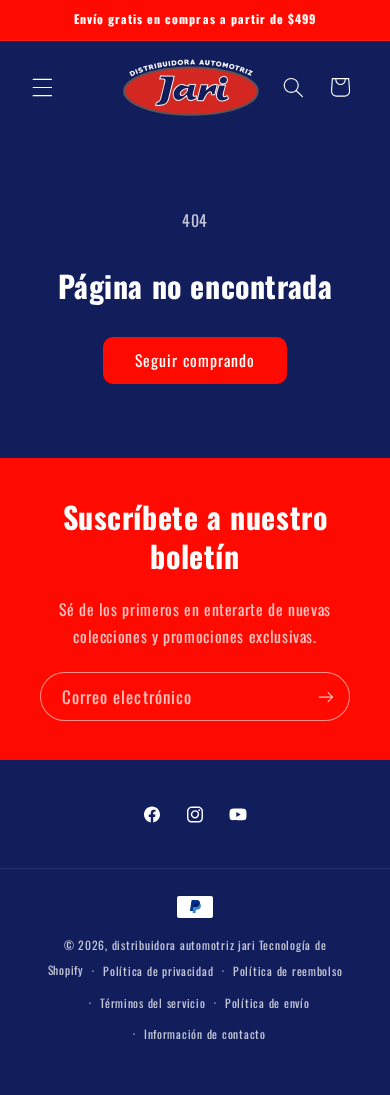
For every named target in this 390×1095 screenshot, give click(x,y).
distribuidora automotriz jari (184, 944)
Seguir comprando (195, 360)
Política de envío (267, 1002)
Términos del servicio (152, 1002)
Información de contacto (205, 1033)
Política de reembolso (287, 970)
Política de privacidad (158, 970)
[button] (42, 87)
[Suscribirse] (326, 696)
